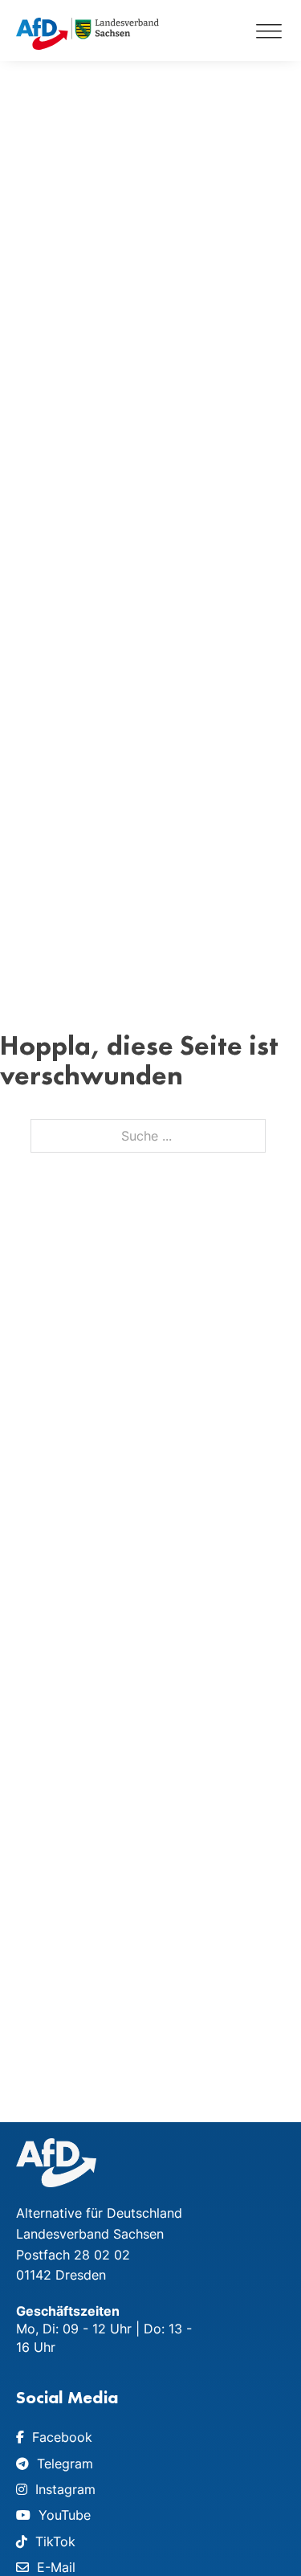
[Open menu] (269, 31)
